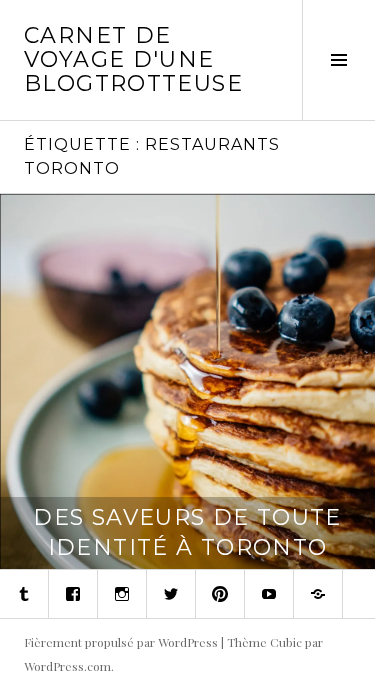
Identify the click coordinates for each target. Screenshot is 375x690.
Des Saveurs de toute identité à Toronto (187, 532)
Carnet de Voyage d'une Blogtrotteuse (133, 59)
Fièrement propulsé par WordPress (121, 642)
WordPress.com (67, 666)
